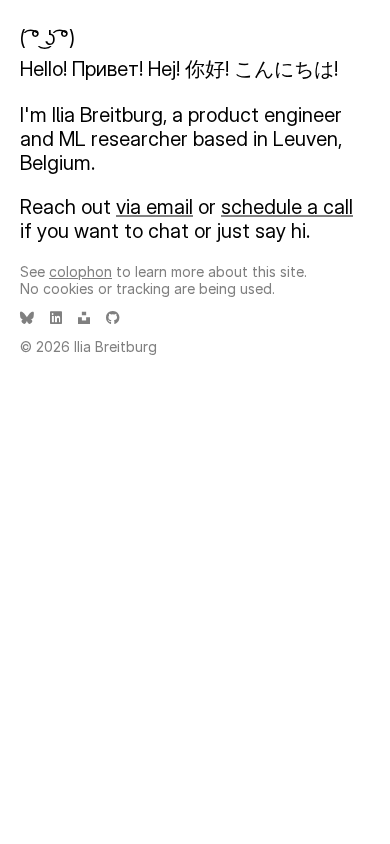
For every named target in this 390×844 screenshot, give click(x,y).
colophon (80, 271)
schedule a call (287, 207)
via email (154, 207)
